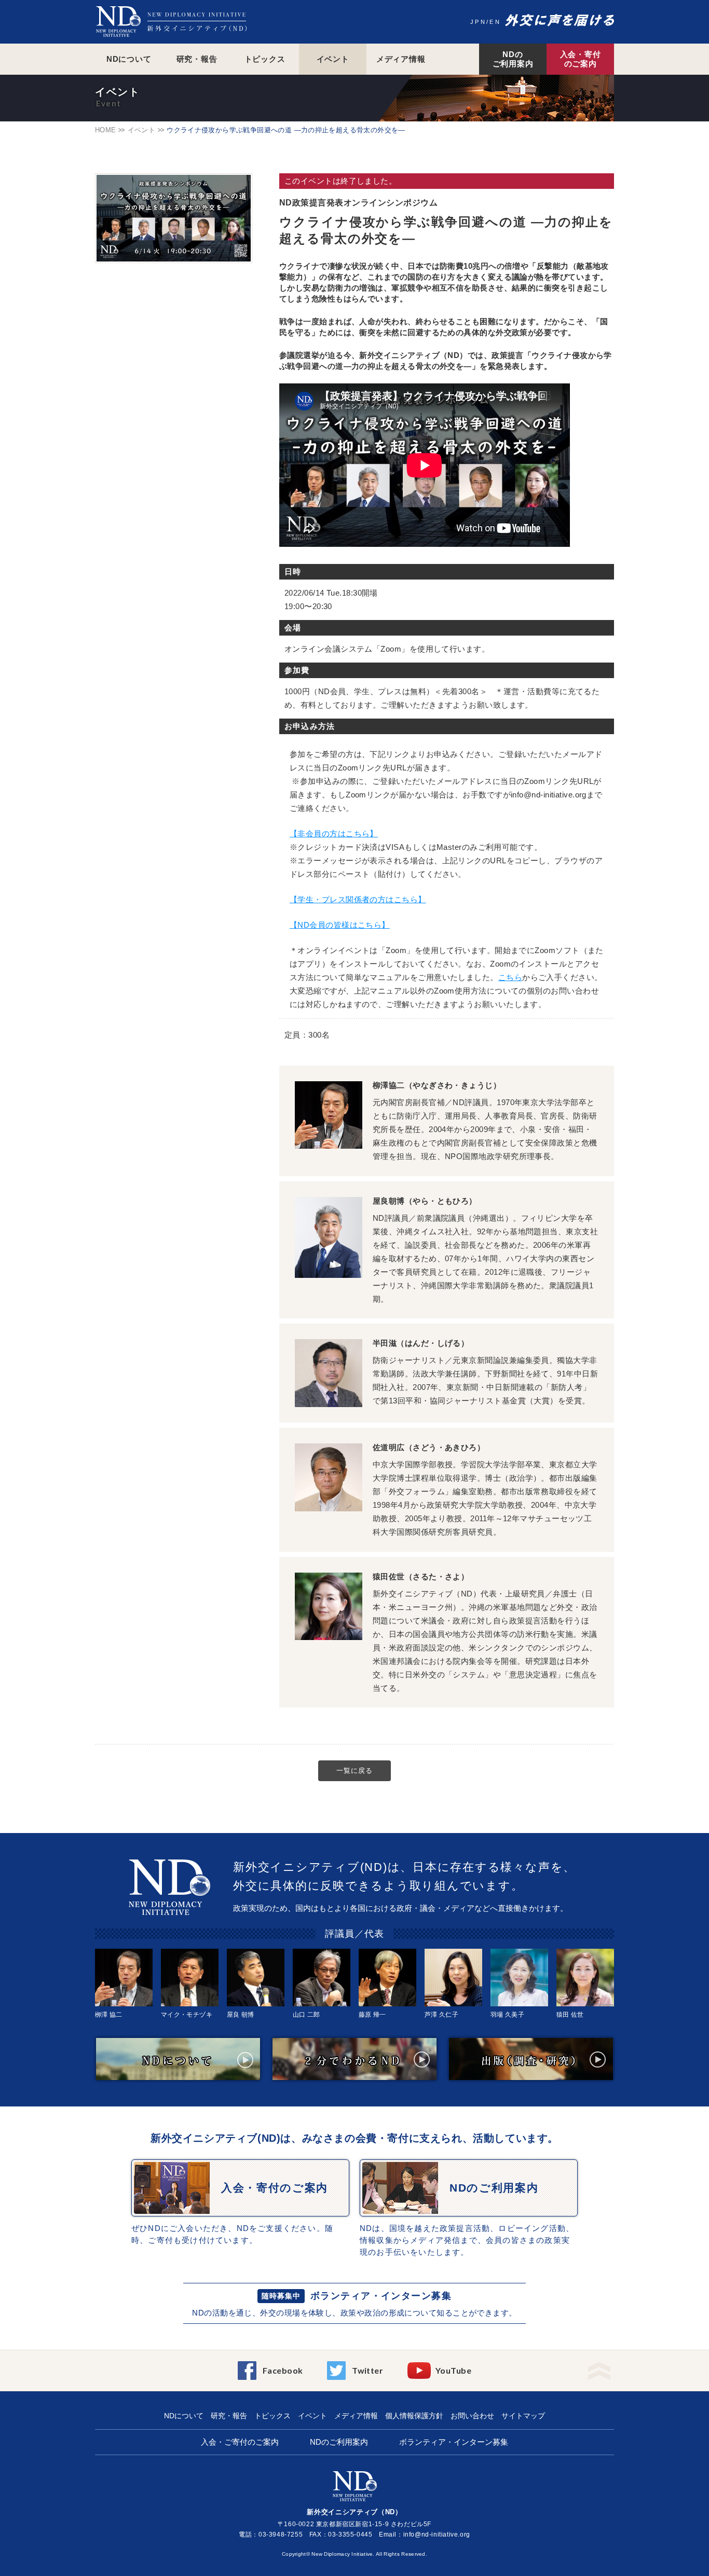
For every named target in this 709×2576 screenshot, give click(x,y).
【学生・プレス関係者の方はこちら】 (358, 899)
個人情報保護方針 (414, 2416)
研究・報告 (197, 59)
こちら (510, 977)
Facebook (283, 2370)
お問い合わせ (472, 2416)
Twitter (367, 2370)
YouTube (453, 2370)
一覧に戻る (354, 1771)
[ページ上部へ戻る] (599, 2368)
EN (495, 22)
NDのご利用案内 (513, 59)
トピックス (265, 59)
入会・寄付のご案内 (581, 59)
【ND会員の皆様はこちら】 (340, 925)
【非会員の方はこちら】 (334, 834)
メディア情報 (401, 59)
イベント (333, 59)
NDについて (129, 59)
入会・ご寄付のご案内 (240, 2442)
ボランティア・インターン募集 (381, 2296)
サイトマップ (523, 2416)
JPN (478, 22)
